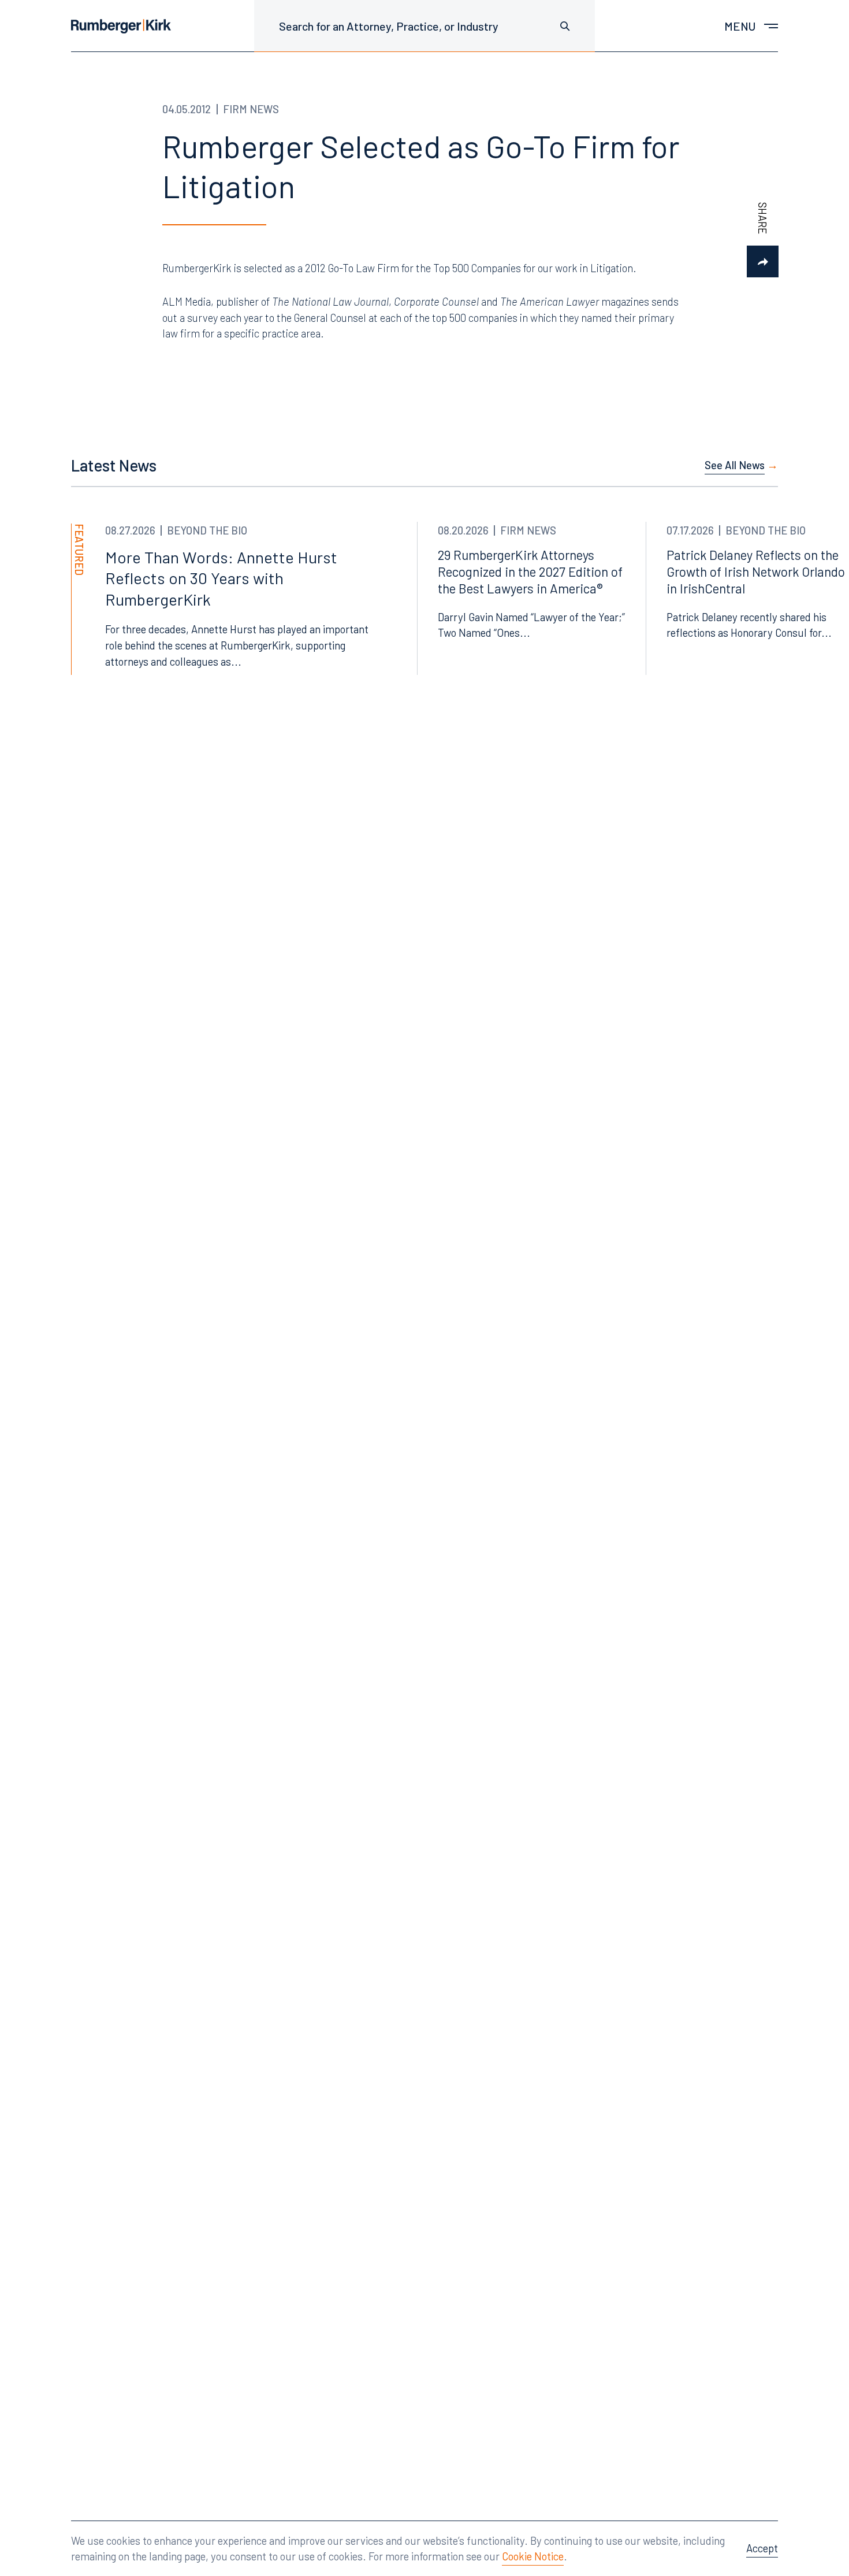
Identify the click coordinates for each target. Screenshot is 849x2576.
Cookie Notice (533, 2556)
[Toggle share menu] (763, 261)
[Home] (121, 26)
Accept (762, 2548)
